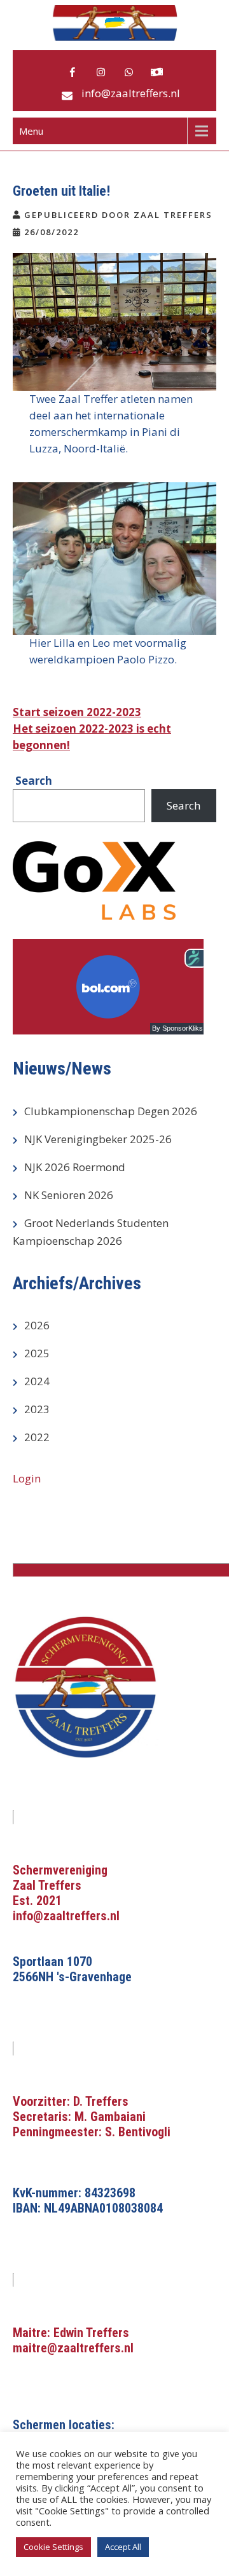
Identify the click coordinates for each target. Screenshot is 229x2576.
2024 (37, 1381)
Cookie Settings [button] (53, 2547)
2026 (37, 1325)
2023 (37, 1409)
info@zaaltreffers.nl (131, 93)
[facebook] (73, 72)
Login (27, 1478)
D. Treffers (101, 2101)
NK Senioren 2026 (69, 1195)
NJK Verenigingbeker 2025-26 (98, 1139)
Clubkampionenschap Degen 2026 (111, 1111)
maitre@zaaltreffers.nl (73, 2348)
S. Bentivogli (138, 2132)
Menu (31, 131)
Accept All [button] (123, 2547)
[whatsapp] (128, 72)
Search (184, 805)
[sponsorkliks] (156, 72)
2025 (37, 1353)
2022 (37, 1437)
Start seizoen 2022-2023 (77, 712)
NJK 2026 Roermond (75, 1167)
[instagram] (101, 72)
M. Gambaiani (110, 2117)
